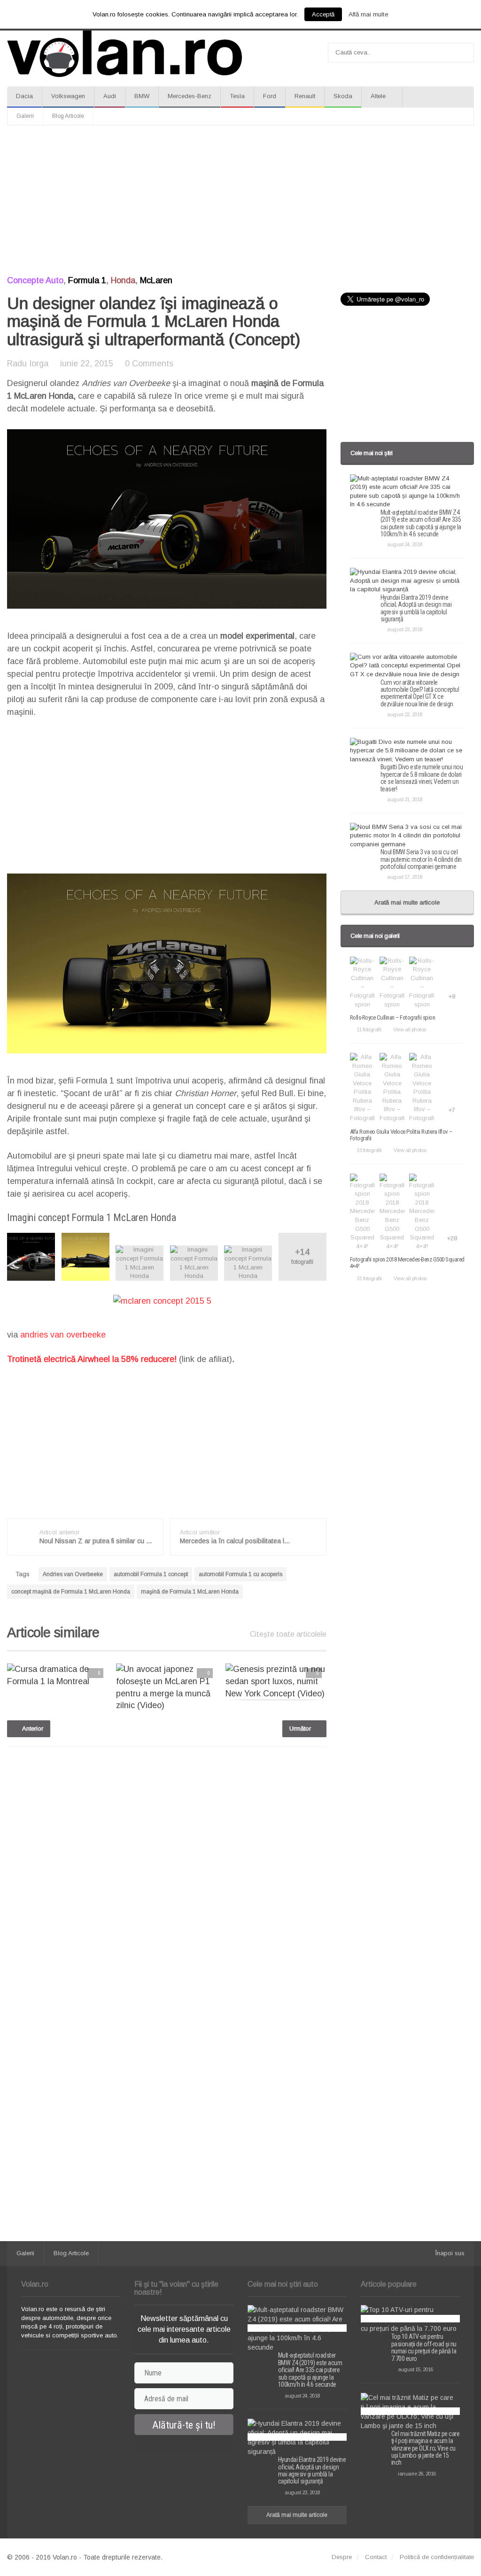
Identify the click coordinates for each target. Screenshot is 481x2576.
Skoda (343, 96)
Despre (342, 2557)
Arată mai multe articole (407, 902)
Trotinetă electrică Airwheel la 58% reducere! (92, 1359)
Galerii (25, 116)
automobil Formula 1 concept (151, 1574)
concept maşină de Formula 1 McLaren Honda (71, 1592)
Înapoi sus (450, 2253)
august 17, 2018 (405, 877)
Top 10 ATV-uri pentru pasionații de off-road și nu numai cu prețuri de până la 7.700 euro (424, 2347)
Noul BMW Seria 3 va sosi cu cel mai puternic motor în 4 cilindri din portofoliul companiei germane (421, 859)
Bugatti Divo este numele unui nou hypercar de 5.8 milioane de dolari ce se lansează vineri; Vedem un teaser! (422, 778)
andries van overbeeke (63, 1335)
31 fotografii (369, 1278)
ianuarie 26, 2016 (417, 2474)
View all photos (410, 1029)
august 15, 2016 (415, 2369)
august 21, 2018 (405, 799)
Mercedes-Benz (190, 96)
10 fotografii (369, 1150)
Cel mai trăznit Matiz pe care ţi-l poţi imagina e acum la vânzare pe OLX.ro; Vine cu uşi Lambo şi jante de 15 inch (426, 2448)
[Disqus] (167, 1874)
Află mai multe (369, 14)
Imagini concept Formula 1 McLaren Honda (91, 1218)
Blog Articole (68, 116)
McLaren (156, 280)
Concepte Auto (35, 280)
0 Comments (149, 364)
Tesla (237, 96)
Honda (123, 280)
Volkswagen (68, 96)
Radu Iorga (28, 364)
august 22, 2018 (405, 714)
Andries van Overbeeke (73, 1574)
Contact (376, 2557)
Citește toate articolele (288, 1634)
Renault (305, 96)
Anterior (32, 1729)
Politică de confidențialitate (437, 2557)
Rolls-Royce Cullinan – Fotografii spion (393, 1017)
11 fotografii (369, 1029)
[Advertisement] (240, 201)
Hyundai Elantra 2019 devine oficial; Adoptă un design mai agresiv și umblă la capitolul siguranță (416, 608)
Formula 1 (87, 280)
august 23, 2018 (405, 629)
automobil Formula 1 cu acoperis (240, 1574)
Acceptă (323, 14)
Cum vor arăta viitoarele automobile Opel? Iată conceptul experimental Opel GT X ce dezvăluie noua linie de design (420, 693)
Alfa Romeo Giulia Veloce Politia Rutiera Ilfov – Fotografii (401, 1135)
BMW (142, 96)
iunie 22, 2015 (87, 364)
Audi (110, 96)
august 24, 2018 (405, 544)
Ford (270, 96)
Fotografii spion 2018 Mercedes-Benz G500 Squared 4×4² (407, 1263)
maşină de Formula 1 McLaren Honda (190, 1592)
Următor (301, 1729)
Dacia (24, 96)
